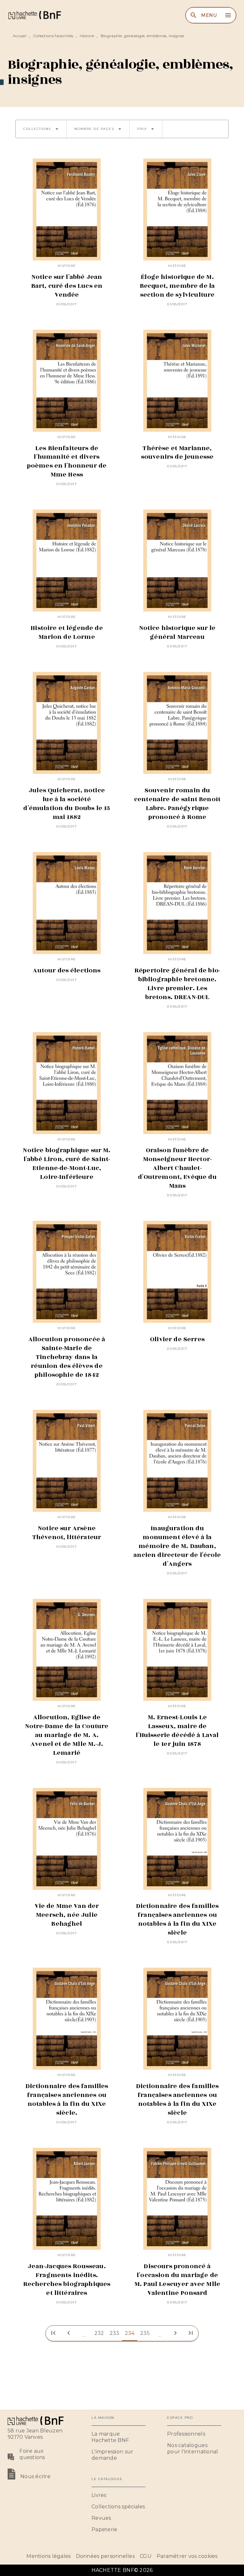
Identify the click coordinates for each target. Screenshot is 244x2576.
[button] (41, 129)
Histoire (87, 36)
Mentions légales (48, 2556)
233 (115, 2333)
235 (145, 2333)
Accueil (20, 36)
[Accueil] (34, 15)
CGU (146, 2556)
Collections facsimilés (53, 36)
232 (99, 2333)
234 (130, 2333)
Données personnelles (105, 2556)
